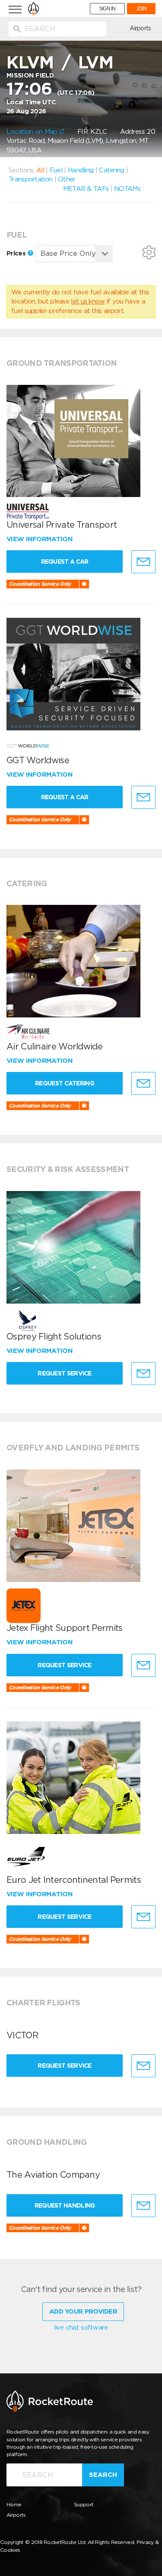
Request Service (65, 1373)
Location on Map (33, 132)
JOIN (141, 9)
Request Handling (65, 2205)
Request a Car (65, 562)
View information (40, 539)
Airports (140, 28)
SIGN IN (107, 9)
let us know (88, 301)
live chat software (81, 2327)
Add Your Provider (83, 2311)
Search (103, 2475)
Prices (17, 253)
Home (14, 2504)
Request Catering (65, 1083)
